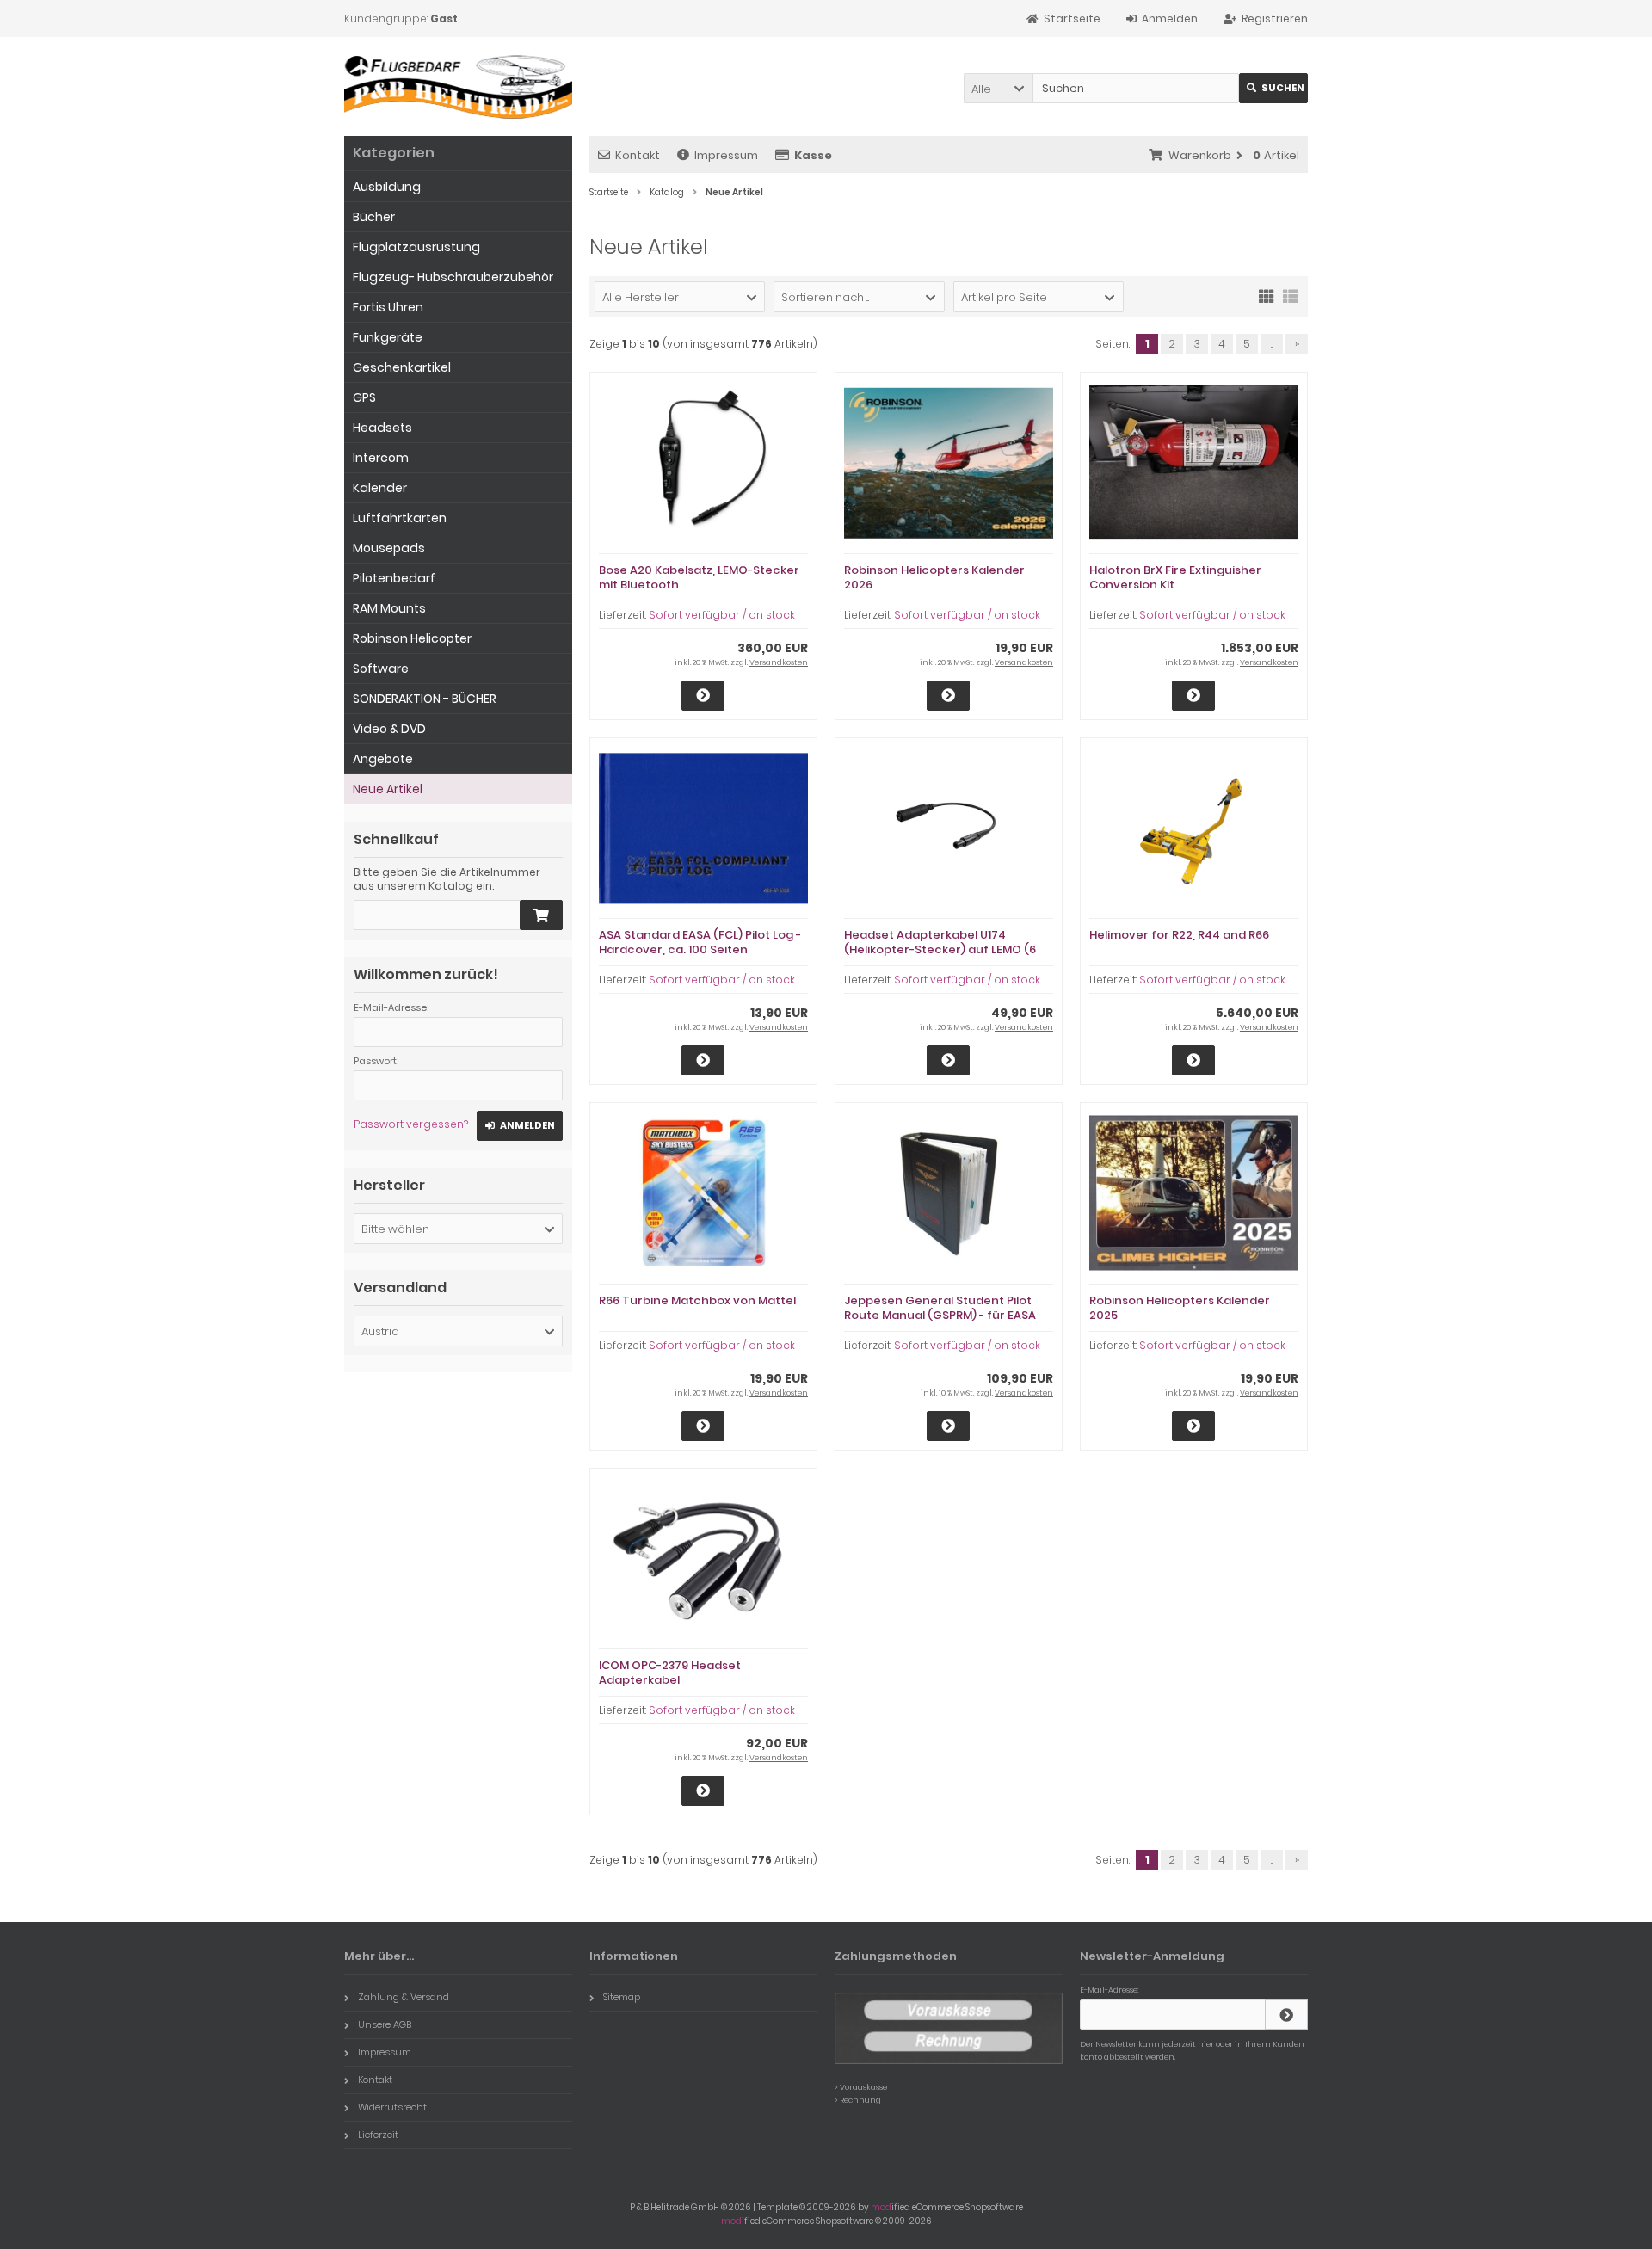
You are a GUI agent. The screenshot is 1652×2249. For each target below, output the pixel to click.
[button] (998, 88)
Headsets (382, 428)
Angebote (383, 759)
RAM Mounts (389, 608)
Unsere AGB (385, 2024)
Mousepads (389, 548)
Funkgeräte (388, 337)
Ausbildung (387, 187)
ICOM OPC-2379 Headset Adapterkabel (670, 1673)
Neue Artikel (388, 789)
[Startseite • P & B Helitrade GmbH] (458, 86)
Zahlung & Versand (404, 1997)
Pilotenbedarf (394, 578)
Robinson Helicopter (412, 638)
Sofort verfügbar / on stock (722, 615)
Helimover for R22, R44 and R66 (1179, 935)
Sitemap (622, 1997)
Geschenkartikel (402, 367)
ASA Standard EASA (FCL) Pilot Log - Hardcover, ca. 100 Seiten (700, 942)
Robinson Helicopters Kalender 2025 (1180, 1308)
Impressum (726, 155)
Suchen (1273, 88)
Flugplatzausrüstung (416, 247)
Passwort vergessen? (411, 1124)
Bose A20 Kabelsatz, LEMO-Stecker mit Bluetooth (699, 577)
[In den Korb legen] (541, 915)
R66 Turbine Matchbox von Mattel (697, 1300)
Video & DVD (389, 729)
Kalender (380, 488)
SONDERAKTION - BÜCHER (425, 699)
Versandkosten (779, 662)
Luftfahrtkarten (400, 518)
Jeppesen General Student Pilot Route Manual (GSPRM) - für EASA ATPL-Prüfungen (940, 1315)
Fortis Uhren (388, 307)
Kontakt (638, 155)
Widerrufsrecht (392, 2107)
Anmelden (520, 1126)
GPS (364, 397)
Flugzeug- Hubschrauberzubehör (453, 277)
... (1272, 344)
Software (381, 669)
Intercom (381, 458)
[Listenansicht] (1291, 295)
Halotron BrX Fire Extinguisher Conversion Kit (1175, 577)
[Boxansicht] (1267, 295)
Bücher (374, 217)
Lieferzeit (378, 2135)
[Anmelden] (1286, 2015)
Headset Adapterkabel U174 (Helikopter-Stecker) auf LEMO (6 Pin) (940, 949)
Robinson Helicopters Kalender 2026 (934, 577)
